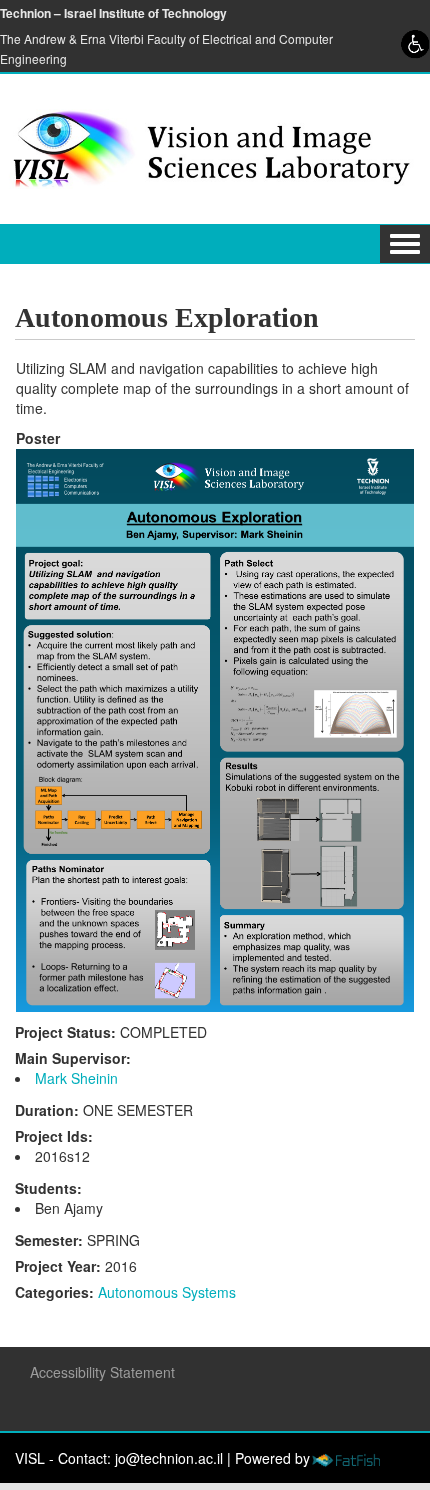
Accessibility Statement (102, 1372)
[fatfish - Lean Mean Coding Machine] (345, 1458)
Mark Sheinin (76, 1078)
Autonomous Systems (167, 1292)
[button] (405, 244)
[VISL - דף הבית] (207, 147)
